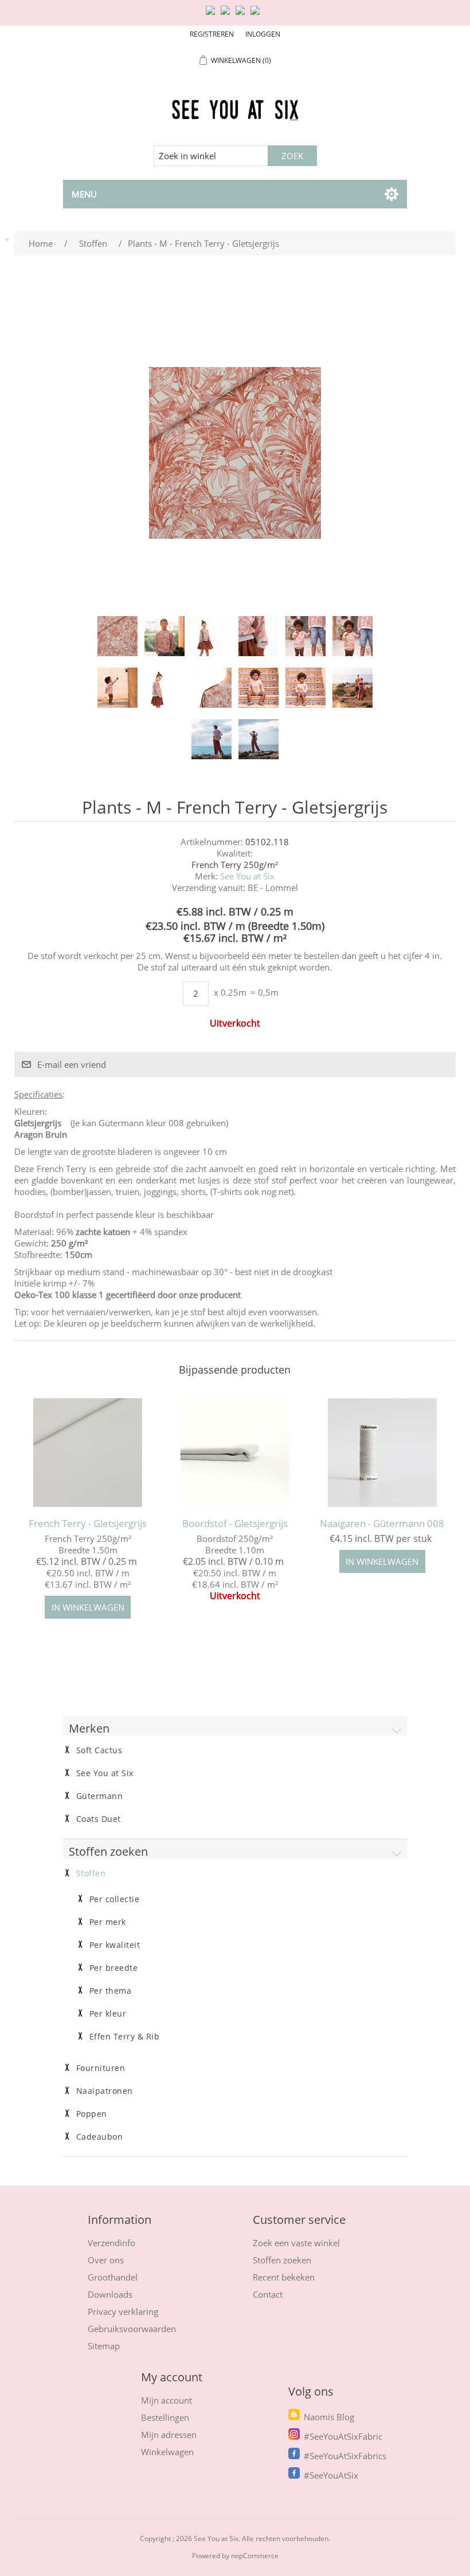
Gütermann (100, 1796)
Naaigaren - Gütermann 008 (382, 1524)
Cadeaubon (100, 2137)
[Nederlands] (228, 15)
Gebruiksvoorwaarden (132, 2329)
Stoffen (91, 1873)
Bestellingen (165, 2417)
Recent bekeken (284, 2277)
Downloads (110, 2294)
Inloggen (263, 34)
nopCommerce (255, 2556)
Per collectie (115, 1899)
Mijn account (167, 2400)
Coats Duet (99, 1819)
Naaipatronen (105, 2091)
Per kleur (108, 2014)
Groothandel (113, 2277)
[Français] (242, 15)
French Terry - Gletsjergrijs (88, 1524)
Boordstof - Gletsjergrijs (235, 1524)
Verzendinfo (111, 2243)
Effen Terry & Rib (125, 2037)
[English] (213, 15)
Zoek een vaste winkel (296, 2243)
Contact (268, 2294)
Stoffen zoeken (282, 2260)
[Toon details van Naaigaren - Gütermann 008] (382, 1452)
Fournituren (101, 2068)
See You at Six (247, 876)
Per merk (108, 1922)
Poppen (92, 2114)
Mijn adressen (169, 2435)
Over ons (106, 2260)
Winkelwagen (167, 2452)
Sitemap (104, 2346)
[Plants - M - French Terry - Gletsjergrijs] (117, 636)
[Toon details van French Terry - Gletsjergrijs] (87, 1452)
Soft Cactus (99, 1750)
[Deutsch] (257, 15)
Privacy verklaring (123, 2311)
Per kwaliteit (115, 1945)
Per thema (111, 1991)
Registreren (212, 34)
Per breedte (114, 1968)
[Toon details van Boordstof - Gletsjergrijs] (235, 1452)
